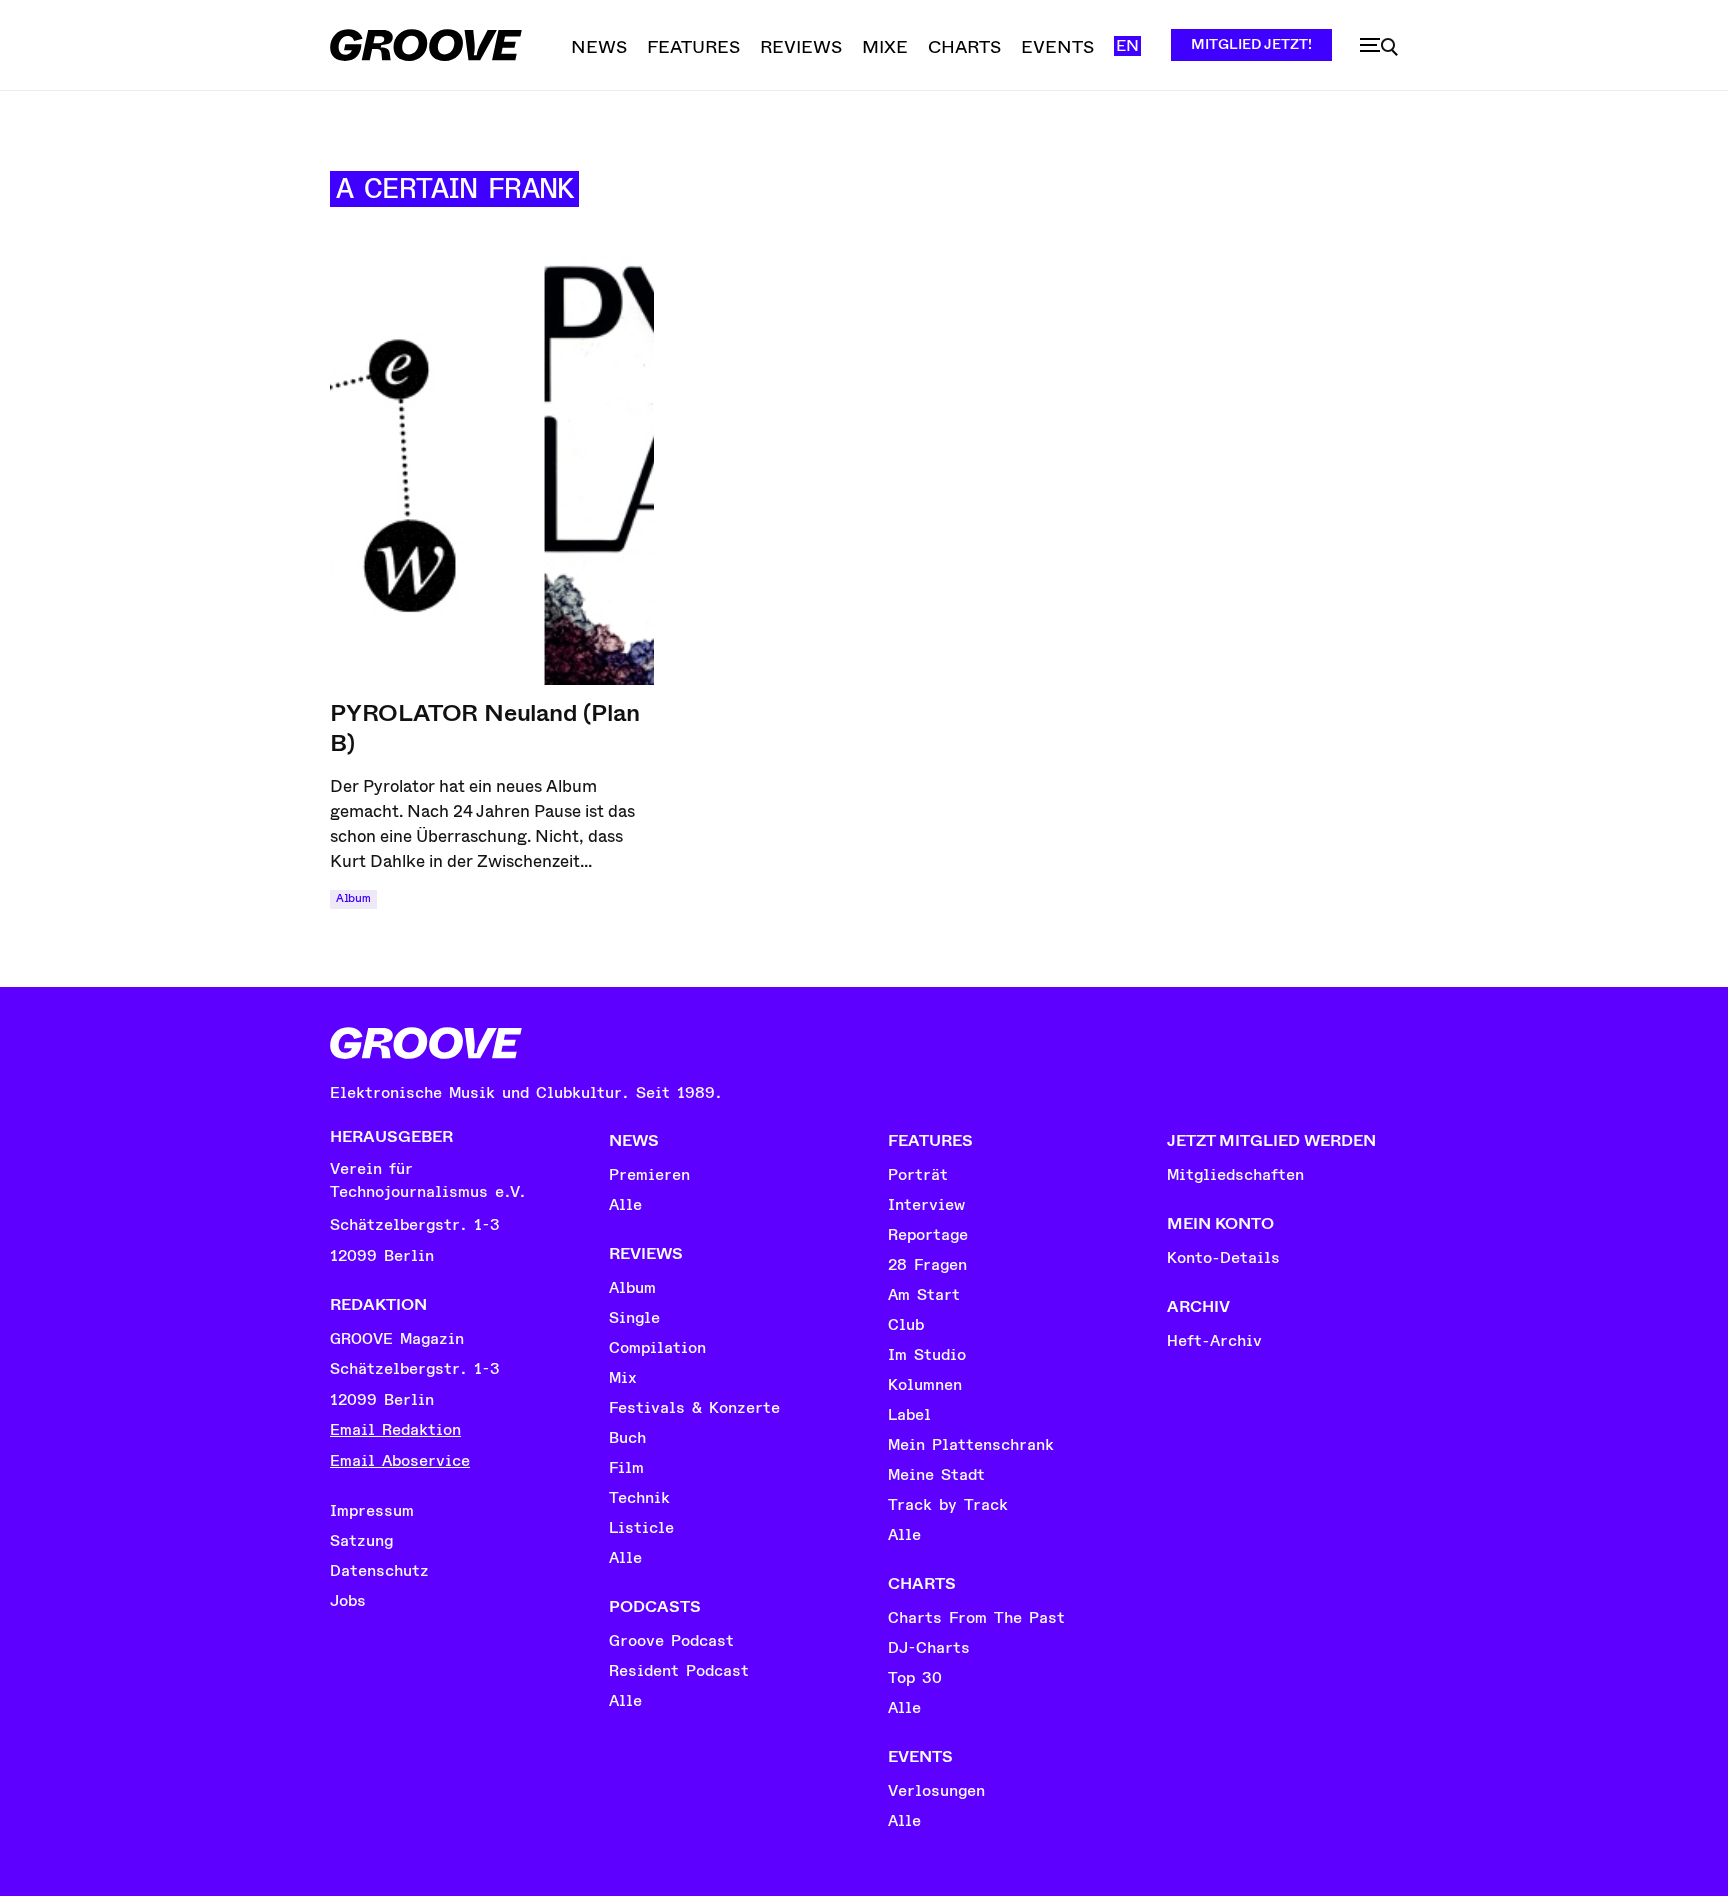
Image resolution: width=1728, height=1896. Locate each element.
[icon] (1379, 47)
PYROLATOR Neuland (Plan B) (484, 728)
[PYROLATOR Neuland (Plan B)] (492, 470)
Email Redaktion (395, 1430)
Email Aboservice (400, 1461)
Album (353, 898)
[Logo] (426, 45)
